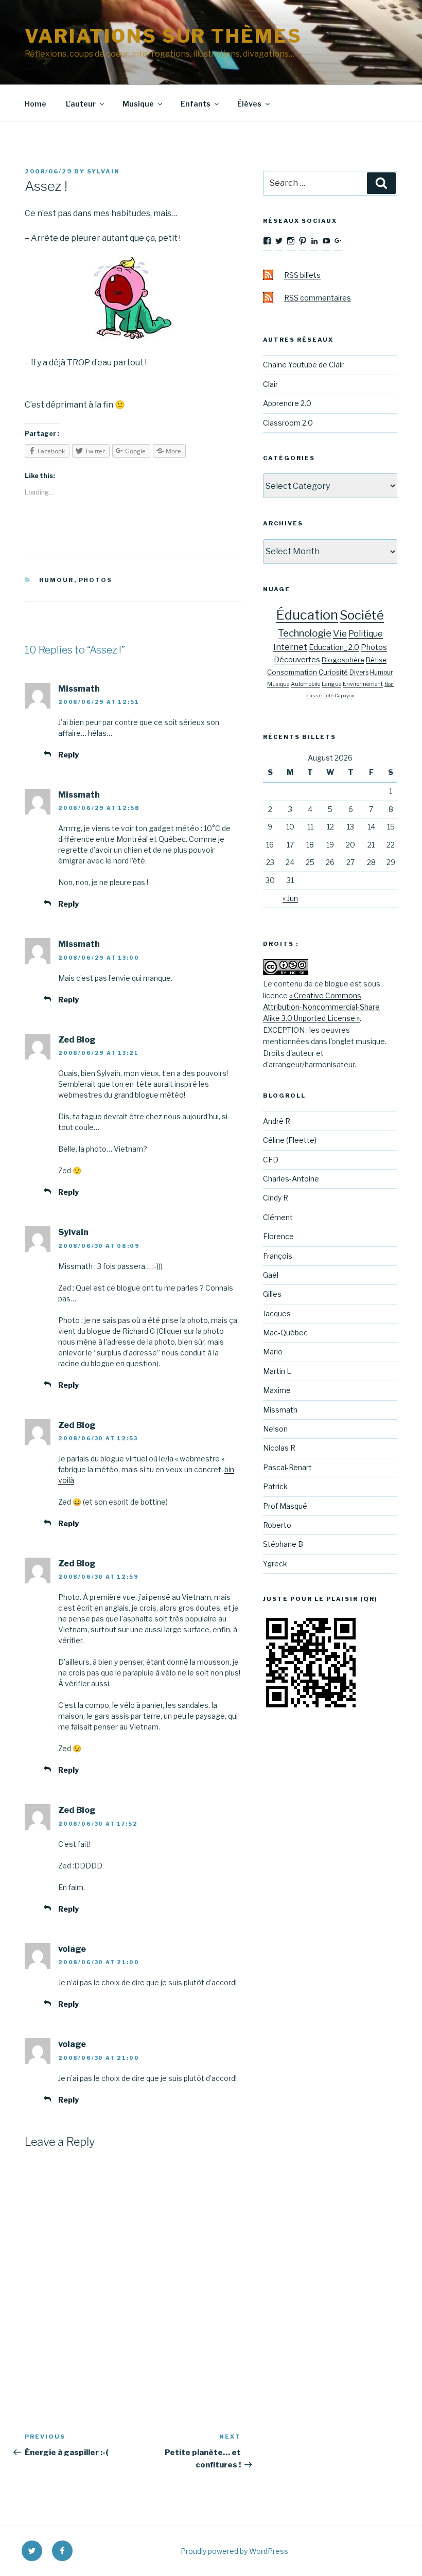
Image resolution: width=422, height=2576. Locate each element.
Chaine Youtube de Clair (303, 365)
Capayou (345, 695)
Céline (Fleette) (290, 1140)
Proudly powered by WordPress (234, 2551)
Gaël (271, 1275)
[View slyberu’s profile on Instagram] (291, 241)
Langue (331, 684)
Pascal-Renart (287, 1467)
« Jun (290, 898)
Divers (359, 672)
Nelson (275, 1429)
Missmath (280, 1410)
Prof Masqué (285, 1506)
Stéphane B (283, 1544)
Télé (328, 695)
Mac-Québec (285, 1333)
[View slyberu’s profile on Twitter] (279, 241)
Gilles (272, 1294)
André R (277, 1121)
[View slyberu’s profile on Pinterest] (303, 241)
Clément (278, 1217)
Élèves (249, 104)
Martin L (277, 1371)
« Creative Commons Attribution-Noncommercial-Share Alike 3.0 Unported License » (321, 1007)
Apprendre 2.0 (287, 403)
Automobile (305, 684)
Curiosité (333, 672)
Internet (290, 647)
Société (362, 615)
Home (36, 104)
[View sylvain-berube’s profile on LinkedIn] (314, 241)
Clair (270, 384)
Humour (57, 580)
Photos (96, 580)
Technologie (305, 633)
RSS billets (302, 275)
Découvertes (297, 660)
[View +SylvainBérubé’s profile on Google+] (338, 241)
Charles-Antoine (291, 1179)
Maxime (277, 1390)
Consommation (292, 672)
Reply (68, 755)
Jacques (277, 1313)
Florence (278, 1236)
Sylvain (103, 171)
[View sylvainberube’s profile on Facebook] (267, 241)
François (278, 1256)
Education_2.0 (334, 647)
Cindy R (276, 1198)
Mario (273, 1352)
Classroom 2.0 (288, 423)
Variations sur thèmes (163, 36)
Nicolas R (279, 1448)
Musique (138, 104)
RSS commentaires (318, 298)
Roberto (277, 1525)
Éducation (307, 615)
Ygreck (275, 1564)
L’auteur (81, 104)
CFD (271, 1160)
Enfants (196, 104)
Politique (366, 634)
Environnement (363, 684)
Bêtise (376, 660)
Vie (340, 633)
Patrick (275, 1486)
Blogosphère (343, 660)
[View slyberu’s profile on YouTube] (326, 241)
